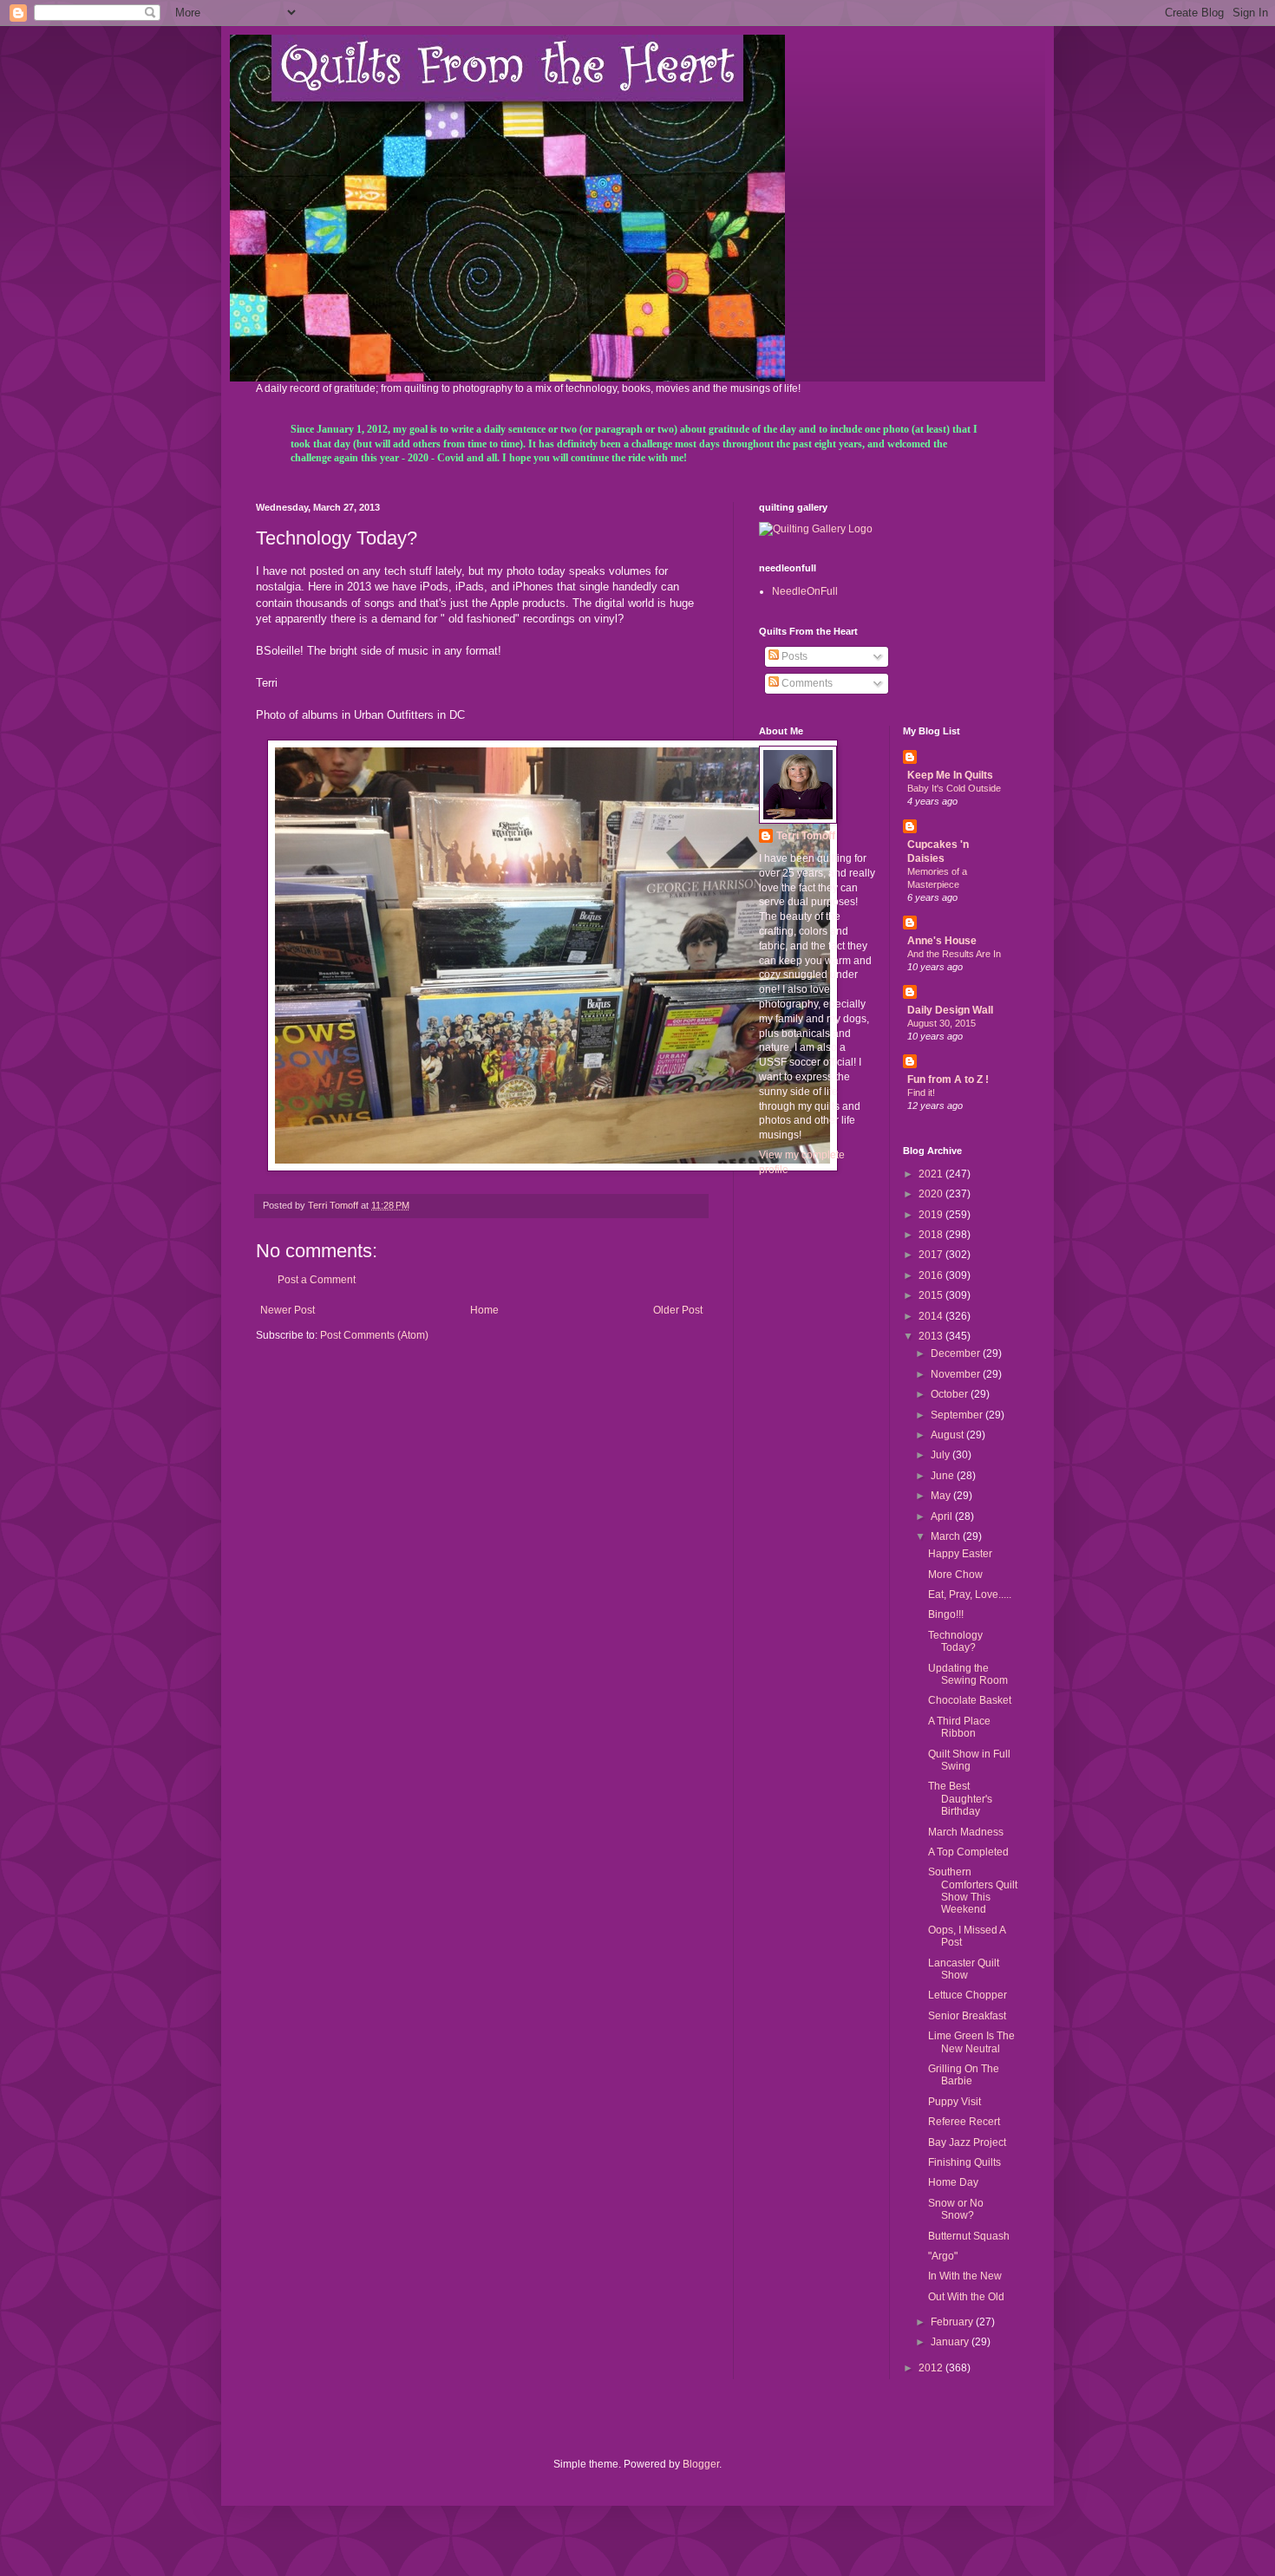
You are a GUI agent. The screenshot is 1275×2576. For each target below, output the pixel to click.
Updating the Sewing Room (968, 1674)
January (951, 2342)
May (942, 1496)
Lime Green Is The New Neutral (971, 2042)
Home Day (953, 2182)
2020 (932, 1194)
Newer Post (288, 1310)
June (944, 1476)
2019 (932, 1215)
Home (484, 1310)
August (948, 1435)
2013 (932, 1336)
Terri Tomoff (806, 836)
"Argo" (943, 2256)
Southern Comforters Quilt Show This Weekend (973, 1891)
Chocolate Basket (970, 1700)
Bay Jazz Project (967, 2142)
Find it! (921, 1092)
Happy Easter (960, 1554)
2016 (932, 1275)
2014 (932, 1316)
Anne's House (942, 941)
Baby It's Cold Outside (954, 788)
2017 (932, 1255)
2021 (932, 1174)
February (953, 2322)
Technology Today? (955, 1641)
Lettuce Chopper (968, 1995)
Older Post (678, 1310)
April (943, 1516)
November (957, 1374)
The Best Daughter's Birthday (960, 1799)
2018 (932, 1235)
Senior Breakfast (967, 2016)
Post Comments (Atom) (374, 1335)
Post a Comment (317, 1280)
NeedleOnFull (805, 591)
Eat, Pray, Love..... (970, 1595)
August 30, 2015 (942, 1023)
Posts (793, 656)
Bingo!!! (946, 1614)
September (958, 1415)
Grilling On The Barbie (964, 2075)
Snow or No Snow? (956, 2209)
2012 (932, 2368)
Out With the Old (966, 2297)
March (947, 1536)
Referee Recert (964, 2122)
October (951, 1394)
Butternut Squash (969, 2236)
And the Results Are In (954, 954)
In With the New (965, 2276)
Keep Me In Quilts (950, 775)
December (957, 1353)
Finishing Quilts (964, 2162)
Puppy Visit (955, 2102)
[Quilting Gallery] (816, 529)
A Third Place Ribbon (959, 1727)
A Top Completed (968, 1852)
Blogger (701, 2464)
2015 (932, 1295)
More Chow (955, 1575)
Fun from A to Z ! (948, 1079)
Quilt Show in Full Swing (969, 1760)
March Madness (966, 1832)
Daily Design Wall (950, 1010)
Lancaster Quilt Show (964, 1969)
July (942, 1455)
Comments (806, 683)
